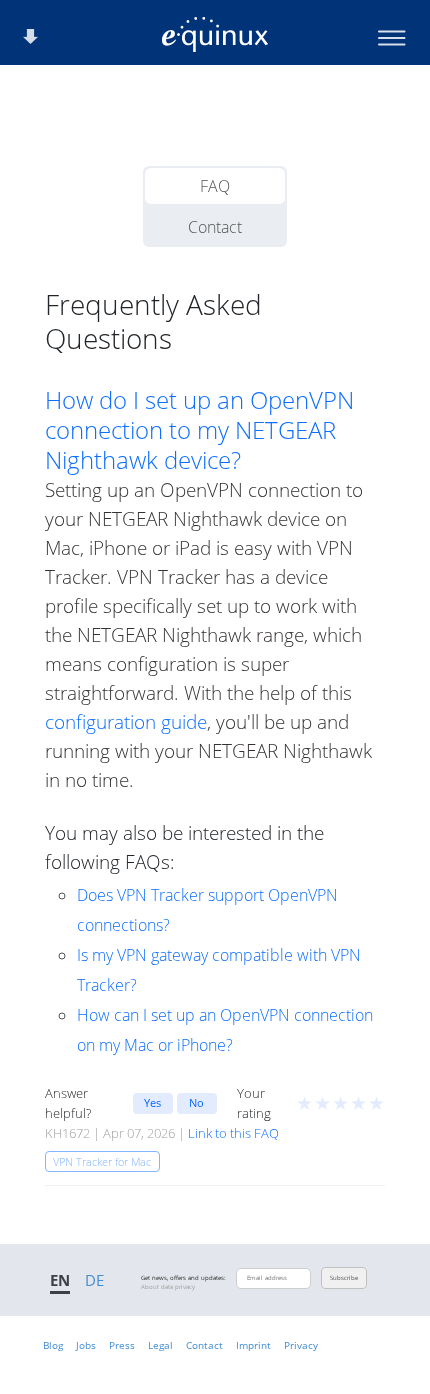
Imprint (253, 1345)
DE (94, 1280)
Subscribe (344, 1278)
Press (122, 1345)
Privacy (301, 1345)
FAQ (215, 186)
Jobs (86, 1345)
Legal (160, 1345)
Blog (53, 1345)
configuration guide (126, 721)
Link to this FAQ (233, 1133)
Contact (215, 227)
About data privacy (168, 1287)
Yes (152, 1102)
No (196, 1102)
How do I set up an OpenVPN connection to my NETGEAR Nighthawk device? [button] (199, 430)
